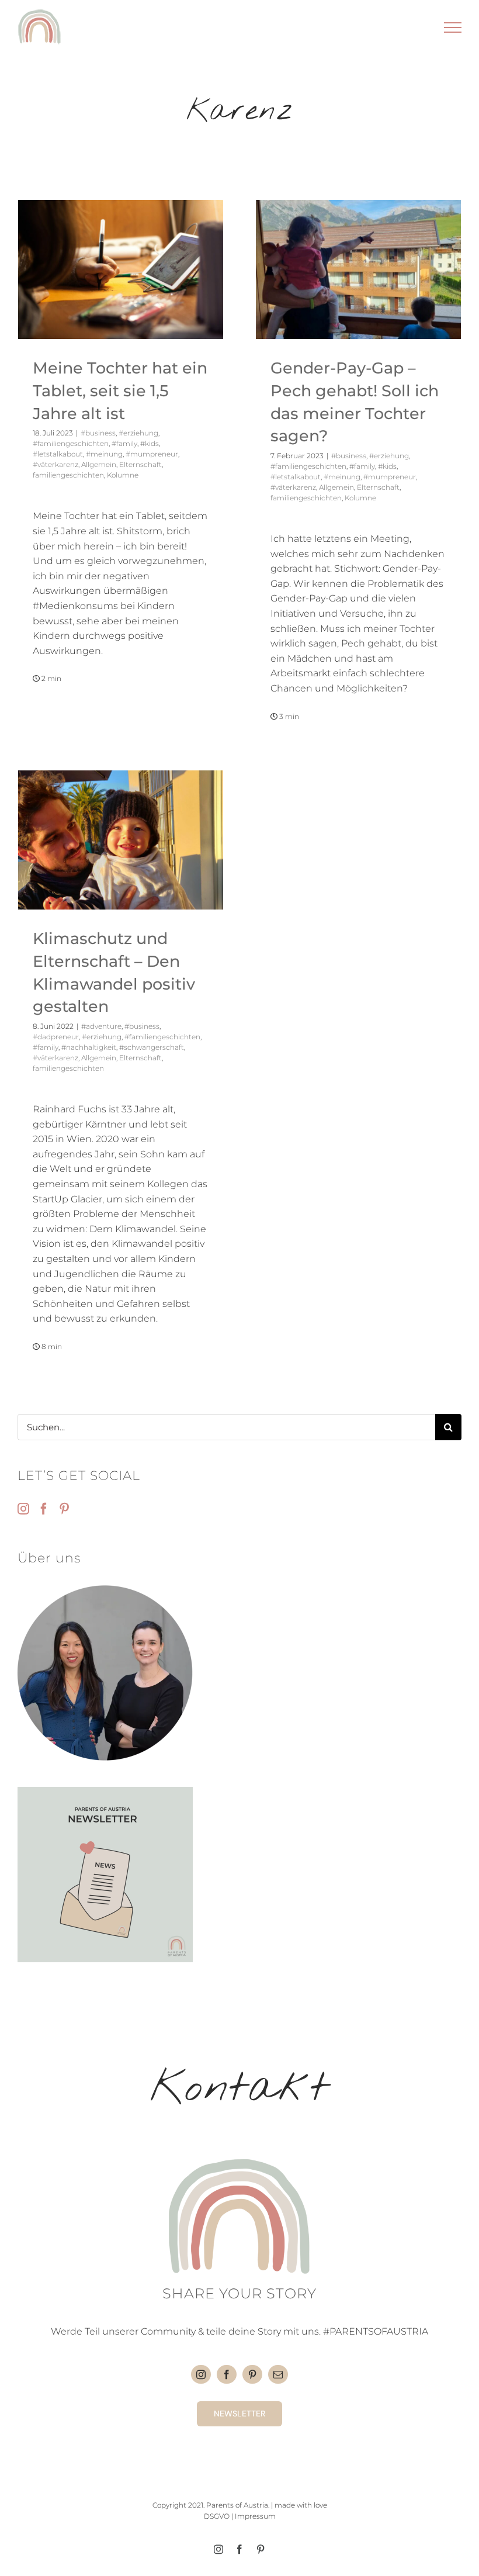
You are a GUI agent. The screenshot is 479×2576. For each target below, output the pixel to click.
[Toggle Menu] (453, 27)
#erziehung (138, 433)
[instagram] (201, 2374)
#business (98, 433)
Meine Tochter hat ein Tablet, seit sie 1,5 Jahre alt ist (120, 390)
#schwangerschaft (152, 1047)
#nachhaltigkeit (89, 1047)
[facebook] (227, 2374)
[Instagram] (23, 1509)
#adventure (101, 1026)
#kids (150, 443)
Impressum (255, 2516)
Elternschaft (140, 464)
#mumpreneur (152, 454)
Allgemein (99, 464)
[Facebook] (44, 1509)
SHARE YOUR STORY (239, 2293)
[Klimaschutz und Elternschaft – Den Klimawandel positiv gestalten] (121, 840)
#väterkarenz (55, 464)
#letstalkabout (58, 454)
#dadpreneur (56, 1037)
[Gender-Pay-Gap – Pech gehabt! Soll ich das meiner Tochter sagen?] (358, 269)
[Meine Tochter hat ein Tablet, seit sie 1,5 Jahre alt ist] (121, 269)
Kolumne (123, 475)
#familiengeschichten (71, 443)
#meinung (104, 454)
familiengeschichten (68, 475)
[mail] (278, 2374)
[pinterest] (252, 2374)
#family (124, 443)
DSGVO (217, 2516)
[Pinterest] (64, 1509)
